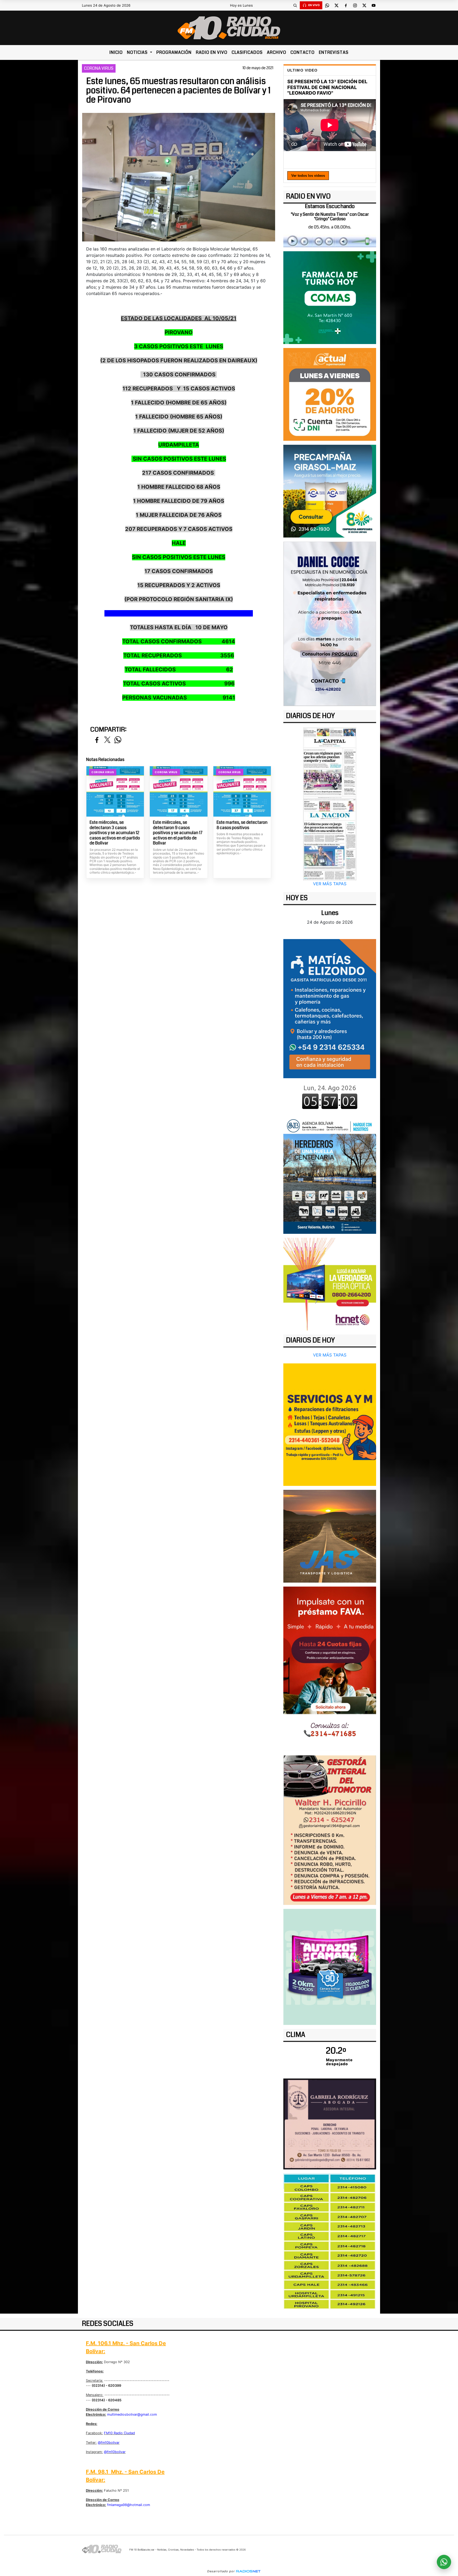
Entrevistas (334, 52)
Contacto (303, 52)
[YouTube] (373, 5)
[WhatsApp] (327, 5)
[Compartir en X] (107, 740)
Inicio (116, 52)
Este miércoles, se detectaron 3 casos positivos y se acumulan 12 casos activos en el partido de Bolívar (115, 833)
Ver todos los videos (308, 176)
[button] (295, 5)
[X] (336, 5)
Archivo (277, 52)
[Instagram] (355, 5)
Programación (174, 52)
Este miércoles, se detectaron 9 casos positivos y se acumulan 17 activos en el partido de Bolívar (178, 833)
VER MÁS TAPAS (330, 884)
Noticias (138, 52)
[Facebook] (346, 5)
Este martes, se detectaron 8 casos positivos (242, 825)
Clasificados (247, 52)
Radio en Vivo (212, 52)
